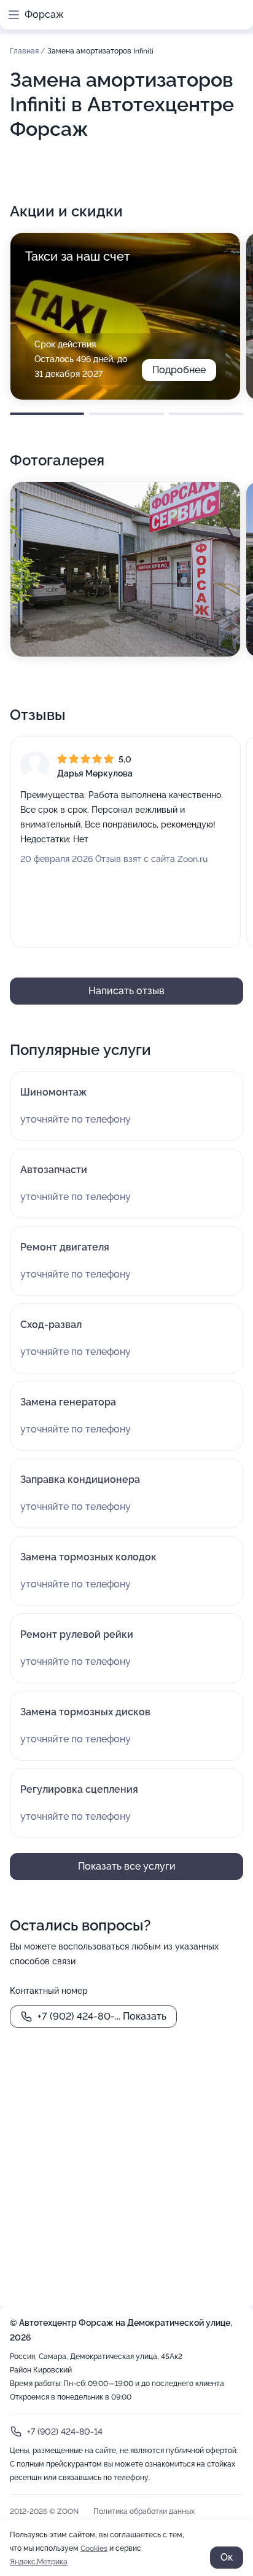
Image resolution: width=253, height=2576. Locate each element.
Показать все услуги (127, 1866)
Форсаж (44, 14)
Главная (25, 51)
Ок (227, 2557)
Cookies (94, 2548)
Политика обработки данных (144, 2511)
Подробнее (179, 370)
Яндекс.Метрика (39, 2562)
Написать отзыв (126, 991)
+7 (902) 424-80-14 (65, 2432)
